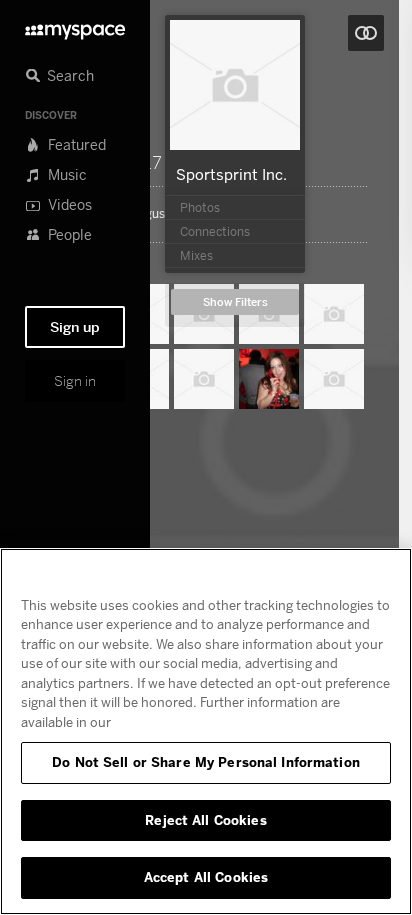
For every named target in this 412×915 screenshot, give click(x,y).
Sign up (75, 327)
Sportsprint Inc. (231, 174)
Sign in (75, 381)
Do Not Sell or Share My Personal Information (206, 762)
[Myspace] (75, 26)
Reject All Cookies (205, 820)
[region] (206, 731)
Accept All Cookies (206, 877)
